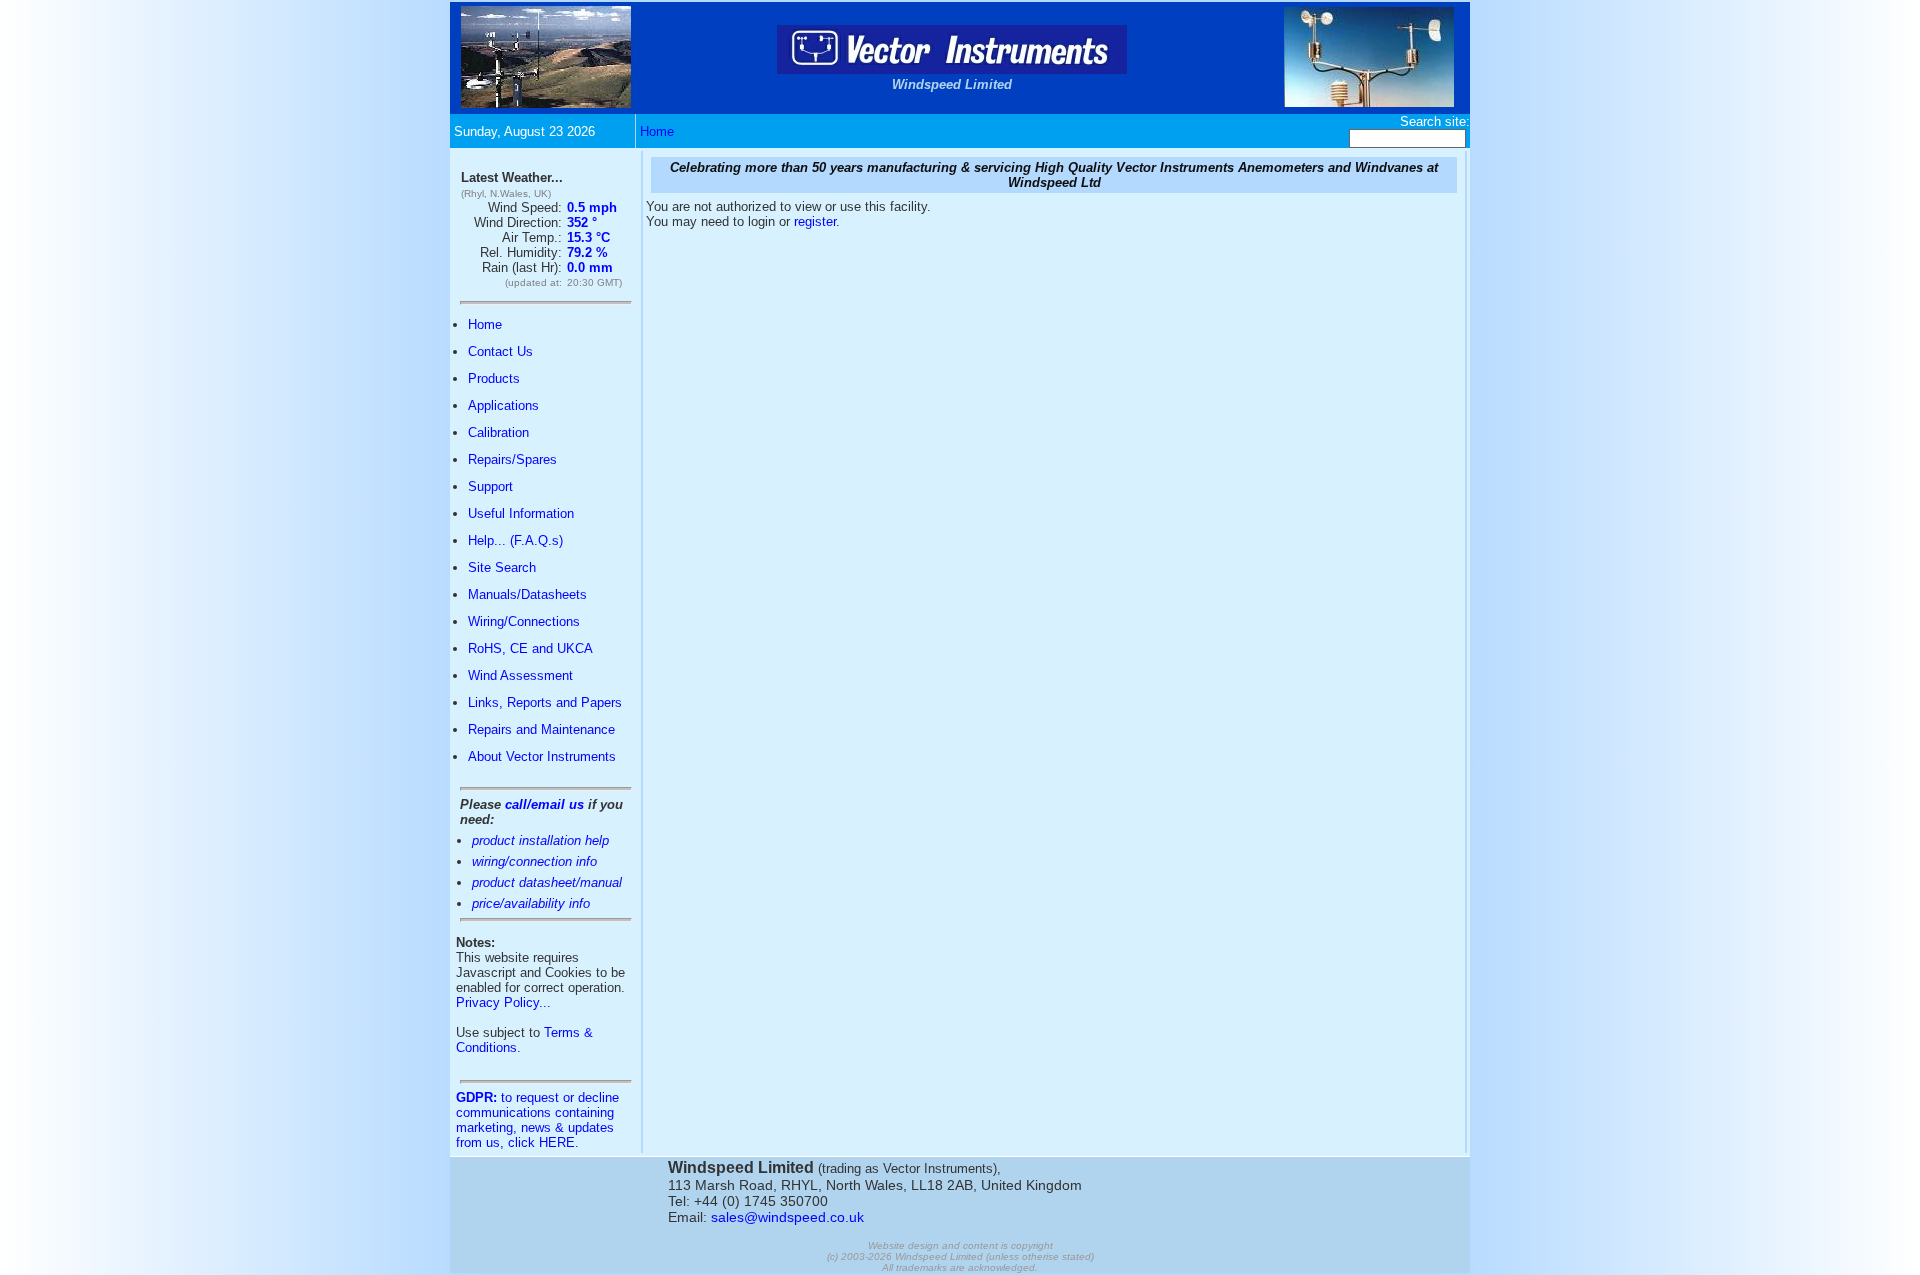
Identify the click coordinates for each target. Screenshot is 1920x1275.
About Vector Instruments (542, 756)
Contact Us (500, 351)
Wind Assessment (520, 675)
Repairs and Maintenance (541, 729)
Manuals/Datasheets (527, 594)
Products (494, 378)
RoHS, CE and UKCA (530, 648)
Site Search (502, 567)
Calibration (498, 432)
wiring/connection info (534, 861)
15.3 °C (588, 237)
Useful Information (521, 513)
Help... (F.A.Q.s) (515, 540)
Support (490, 486)
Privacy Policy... (503, 1002)
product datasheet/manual (547, 882)
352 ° (582, 222)
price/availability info (531, 903)
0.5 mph (592, 207)
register (815, 221)
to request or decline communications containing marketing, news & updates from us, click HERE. (537, 1120)
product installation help (540, 840)
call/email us (544, 804)
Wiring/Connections (524, 621)
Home (657, 131)
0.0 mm (590, 267)
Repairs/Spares (512, 459)
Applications (503, 405)
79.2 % (587, 252)
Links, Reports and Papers (545, 702)
